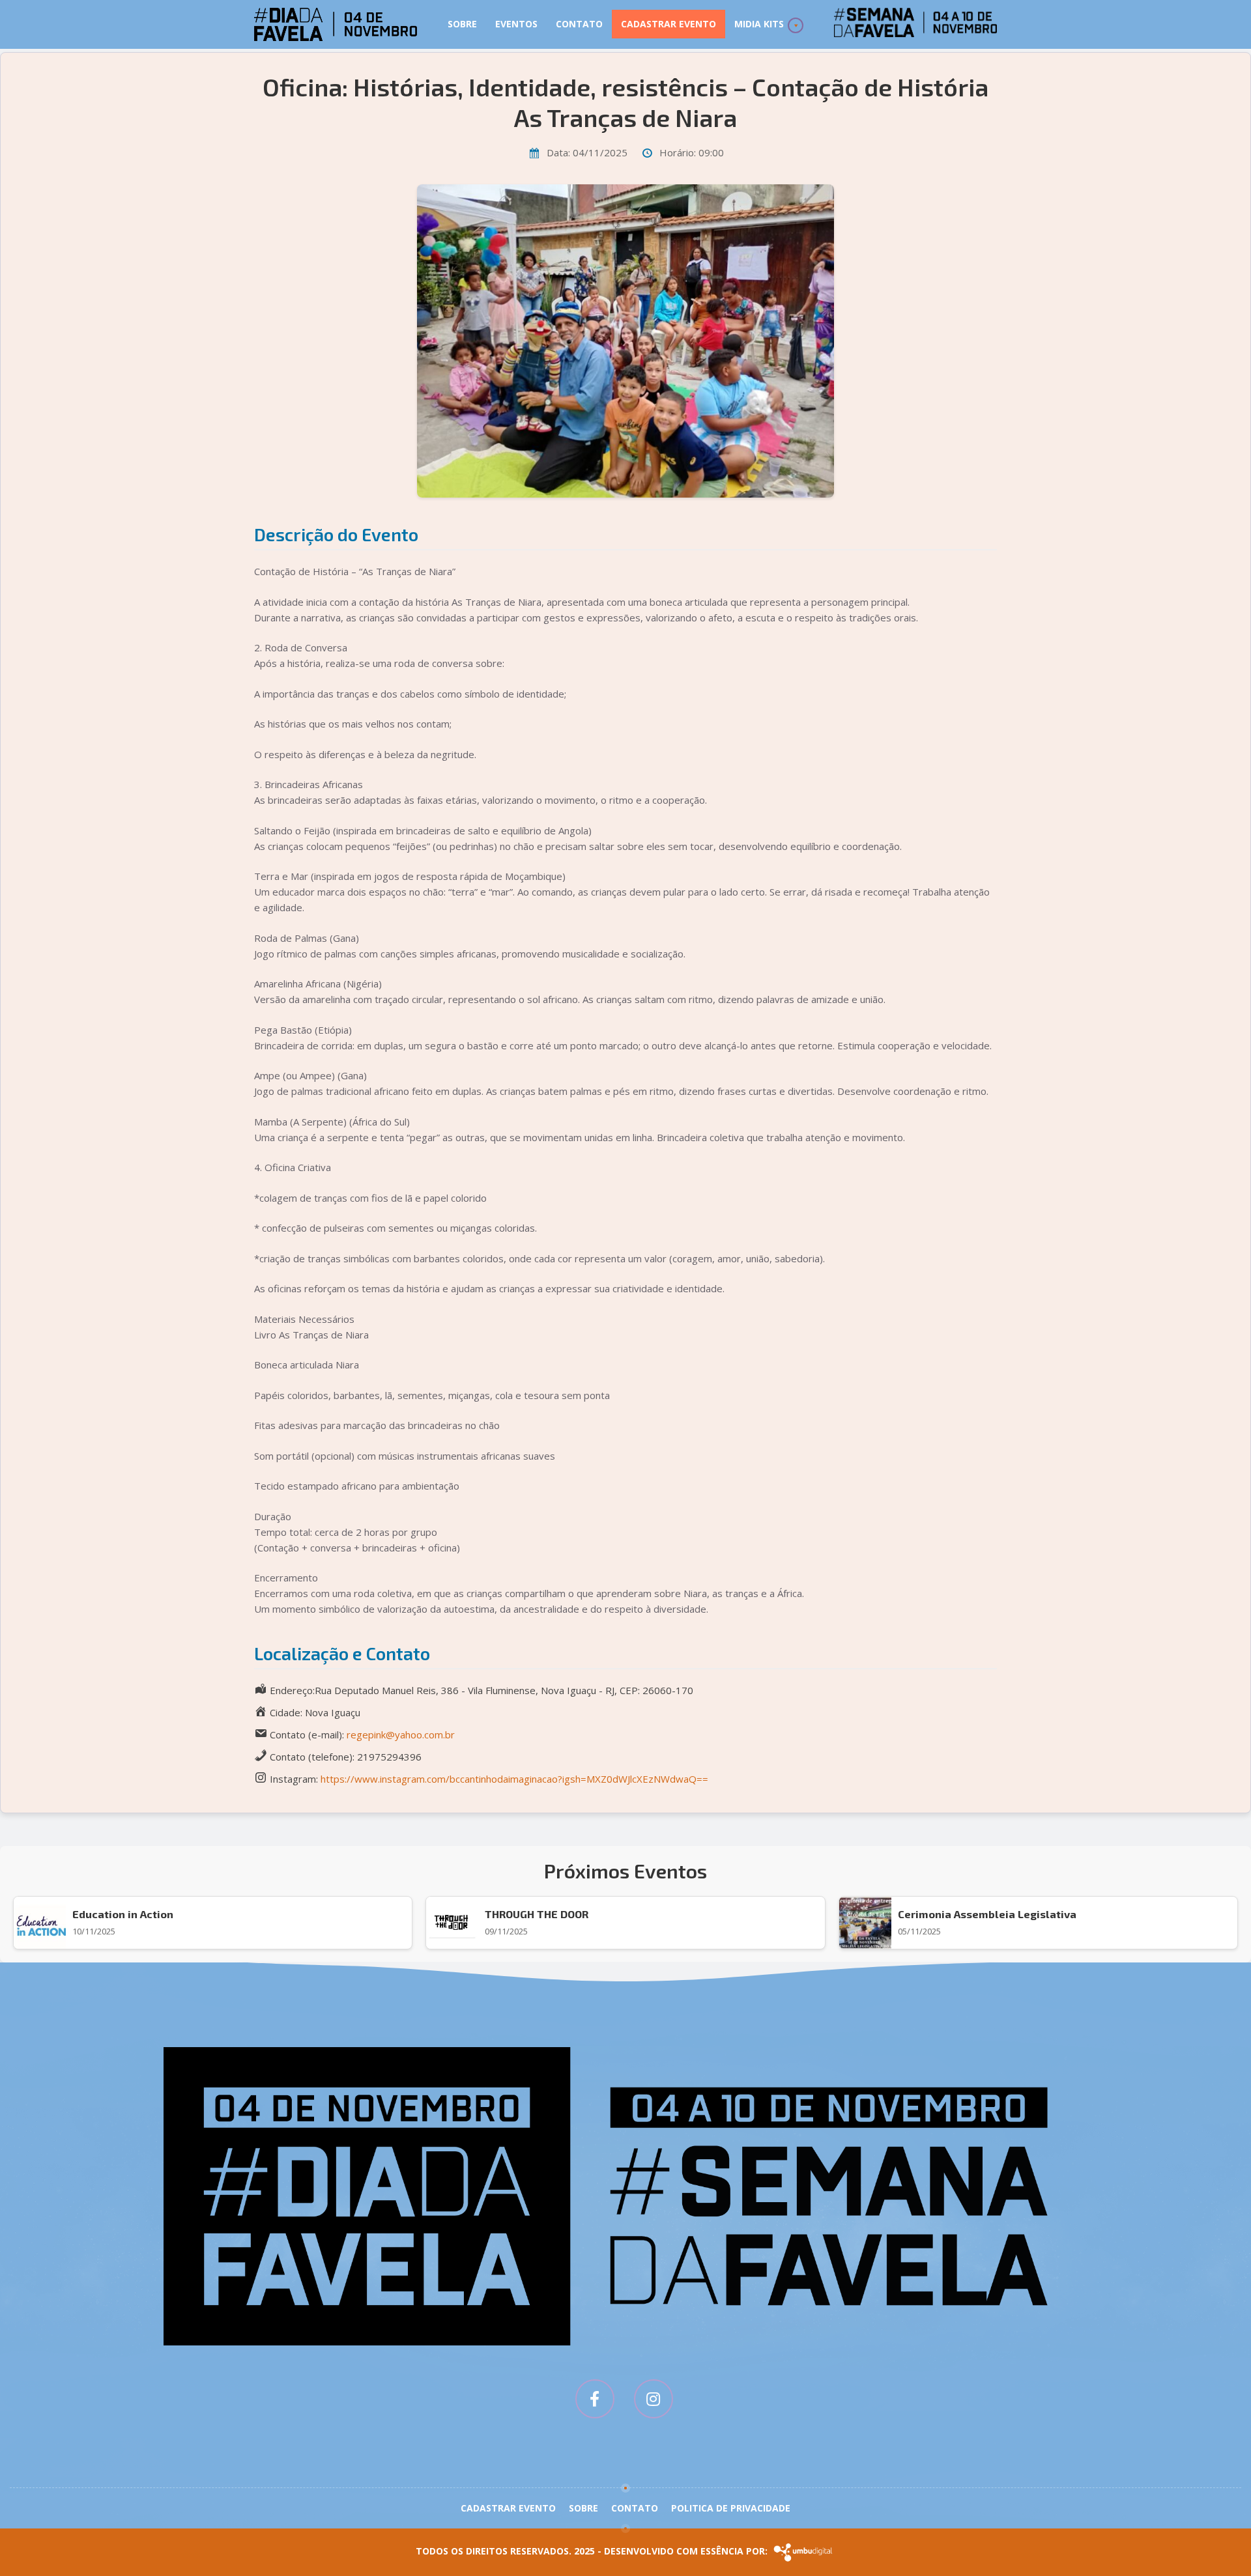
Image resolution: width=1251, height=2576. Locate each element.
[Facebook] (595, 2399)
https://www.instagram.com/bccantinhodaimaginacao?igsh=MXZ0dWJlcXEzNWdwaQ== (514, 1779)
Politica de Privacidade (731, 2508)
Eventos (516, 24)
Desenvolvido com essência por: (687, 2551)
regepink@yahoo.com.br (401, 1734)
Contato (579, 24)
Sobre (462, 24)
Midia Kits (759, 24)
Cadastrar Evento (669, 24)
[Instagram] (654, 2399)
